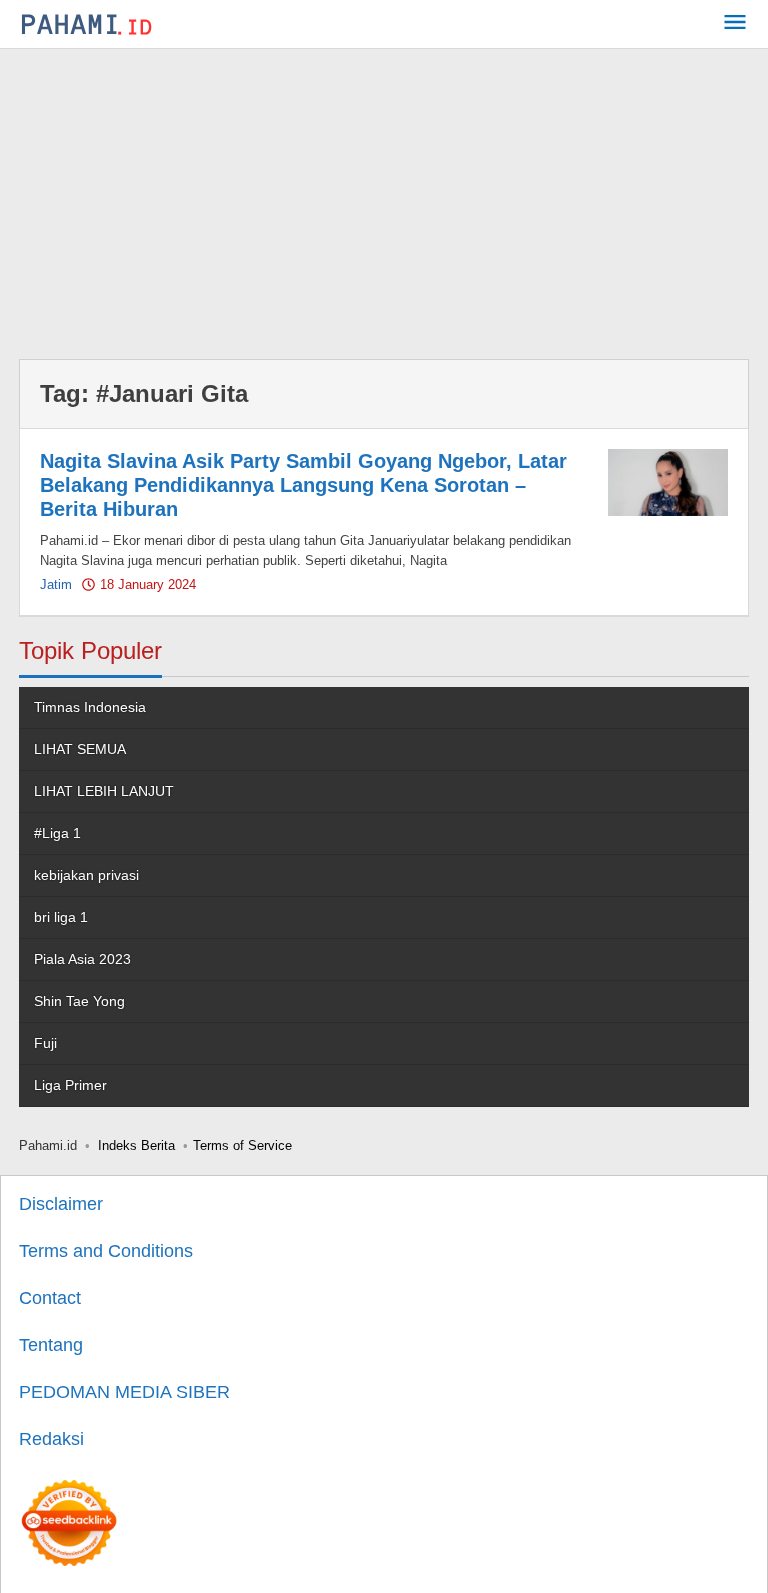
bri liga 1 (61, 917)
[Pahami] (86, 24)
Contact (50, 1298)
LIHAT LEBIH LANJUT (104, 791)
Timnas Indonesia (90, 707)
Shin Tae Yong (79, 1001)
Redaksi (51, 1439)
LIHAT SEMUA (80, 749)
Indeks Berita (136, 1145)
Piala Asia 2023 (82, 959)
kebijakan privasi (86, 875)
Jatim (56, 584)
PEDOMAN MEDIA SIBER (124, 1392)
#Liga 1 (57, 833)
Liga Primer (70, 1085)
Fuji (45, 1043)
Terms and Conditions (106, 1251)
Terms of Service (242, 1145)
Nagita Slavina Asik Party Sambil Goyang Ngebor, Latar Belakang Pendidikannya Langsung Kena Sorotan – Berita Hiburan (303, 485)
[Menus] (735, 24)
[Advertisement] (384, 199)
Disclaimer (61, 1204)
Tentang (51, 1345)
